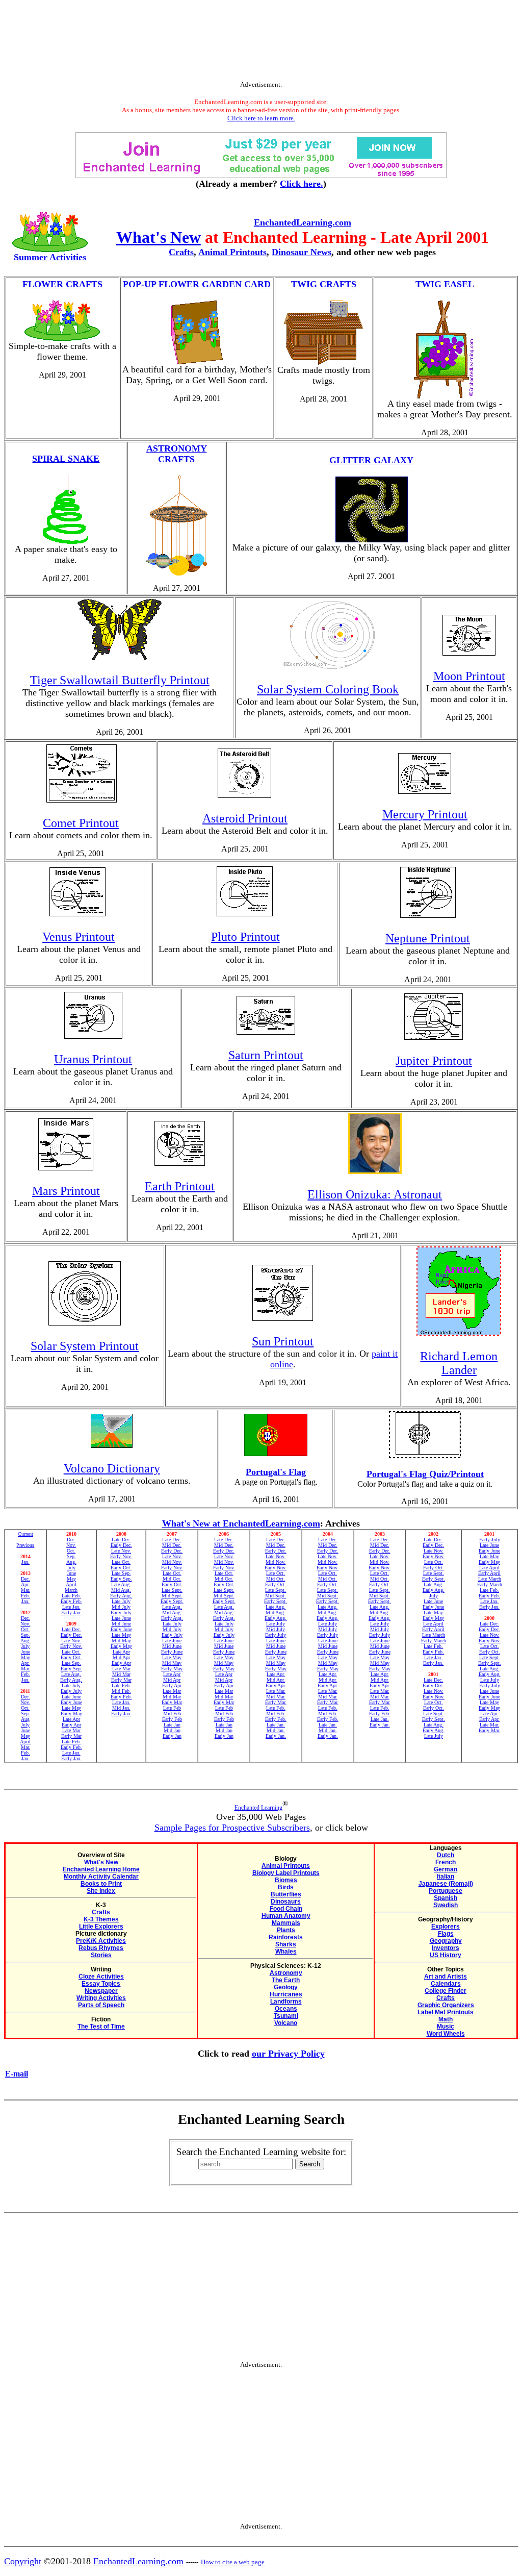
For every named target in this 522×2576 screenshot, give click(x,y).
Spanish (446, 1898)
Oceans (286, 2009)
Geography (446, 1941)
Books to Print (101, 1884)
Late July (71, 1685)
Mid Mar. (276, 1697)
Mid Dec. (172, 1545)
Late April (433, 1624)
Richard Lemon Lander (459, 1363)
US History (446, 1955)
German (446, 1869)
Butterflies (286, 1894)
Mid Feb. (121, 1691)
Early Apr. (276, 1685)
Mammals (286, 1923)
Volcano (286, 2023)
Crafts (181, 252)
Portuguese (446, 1891)
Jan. (25, 1562)
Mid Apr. (276, 1680)
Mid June (121, 1624)
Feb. (25, 1596)
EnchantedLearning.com (303, 222)
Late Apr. (276, 1674)
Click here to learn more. (261, 118)
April (25, 1742)
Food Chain (286, 1909)
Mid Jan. (121, 1708)
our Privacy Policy (288, 2054)
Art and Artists (446, 1977)
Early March (434, 1641)
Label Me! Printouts (446, 2012)
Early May (71, 1714)
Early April (433, 1629)
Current (25, 1534)
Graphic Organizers (446, 2005)
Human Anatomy (286, 1916)
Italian (446, 1877)
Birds (286, 1887)
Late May (71, 1708)
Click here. (302, 184)
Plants (286, 1930)
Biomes (286, 1880)
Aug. (25, 1641)
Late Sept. (172, 1590)
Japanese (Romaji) (446, 1884)
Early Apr (71, 1725)
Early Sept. (172, 1601)
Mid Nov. (172, 1562)
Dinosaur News (302, 252)
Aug (25, 1719)
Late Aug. (71, 1674)
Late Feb (172, 1708)
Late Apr (71, 1719)
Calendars (446, 1984)
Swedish (446, 1905)
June (25, 1652)
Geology (286, 1987)
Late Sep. (71, 1663)
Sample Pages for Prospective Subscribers (232, 1828)
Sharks (286, 1944)
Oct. (25, 1629)
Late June (71, 1697)
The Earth (286, 1980)
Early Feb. (71, 1601)
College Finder (446, 1991)
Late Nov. (71, 1641)
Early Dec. (71, 1635)
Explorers (446, 1927)
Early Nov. (71, 1646)
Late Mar (71, 1730)
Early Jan (172, 1736)
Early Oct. (71, 1657)
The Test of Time (101, 2027)
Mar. (25, 1590)
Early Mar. (276, 1702)
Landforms (286, 2002)
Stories (101, 1955)
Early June (71, 1702)
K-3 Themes (101, 1919)
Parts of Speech (101, 2005)
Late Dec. (71, 1629)
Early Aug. (71, 1680)
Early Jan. (71, 1612)
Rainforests (286, 1937)
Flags (446, 1934)
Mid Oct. (172, 1579)
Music (446, 2027)
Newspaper (101, 1991)
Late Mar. (276, 1691)
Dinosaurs (286, 1902)
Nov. (25, 1624)
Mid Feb (172, 1714)
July (25, 1646)
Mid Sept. (172, 1596)
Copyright (23, 2561)
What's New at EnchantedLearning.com (241, 1523)
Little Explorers (101, 1927)
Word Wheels (446, 2034)
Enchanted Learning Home (101, 1869)
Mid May (121, 1641)
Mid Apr (121, 1657)
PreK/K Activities (101, 1941)
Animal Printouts (232, 252)
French (446, 1862)
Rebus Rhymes (101, 1948)
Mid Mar (121, 1674)
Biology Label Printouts (286, 1873)
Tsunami (286, 2016)
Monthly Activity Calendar (101, 1877)
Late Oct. (71, 1652)
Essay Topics (101, 1984)
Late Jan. (71, 1607)
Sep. (25, 1635)
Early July (71, 1691)
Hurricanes (286, 1994)
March (71, 1590)
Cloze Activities (101, 1977)
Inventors (446, 1948)
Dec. (25, 1579)
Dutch (446, 1855)
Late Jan (172, 1725)
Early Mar (71, 1736)
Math (446, 2019)
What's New (159, 237)
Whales (286, 1952)
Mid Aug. (121, 1590)
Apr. (25, 1584)
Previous (25, 1545)
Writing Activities (101, 1998)
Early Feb (172, 1719)
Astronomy (286, 1973)
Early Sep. (71, 1669)
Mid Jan (172, 1730)
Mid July (121, 1607)
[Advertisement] (261, 42)
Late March (434, 1635)
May (25, 1657)
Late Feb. (71, 1596)
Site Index (101, 1891)
